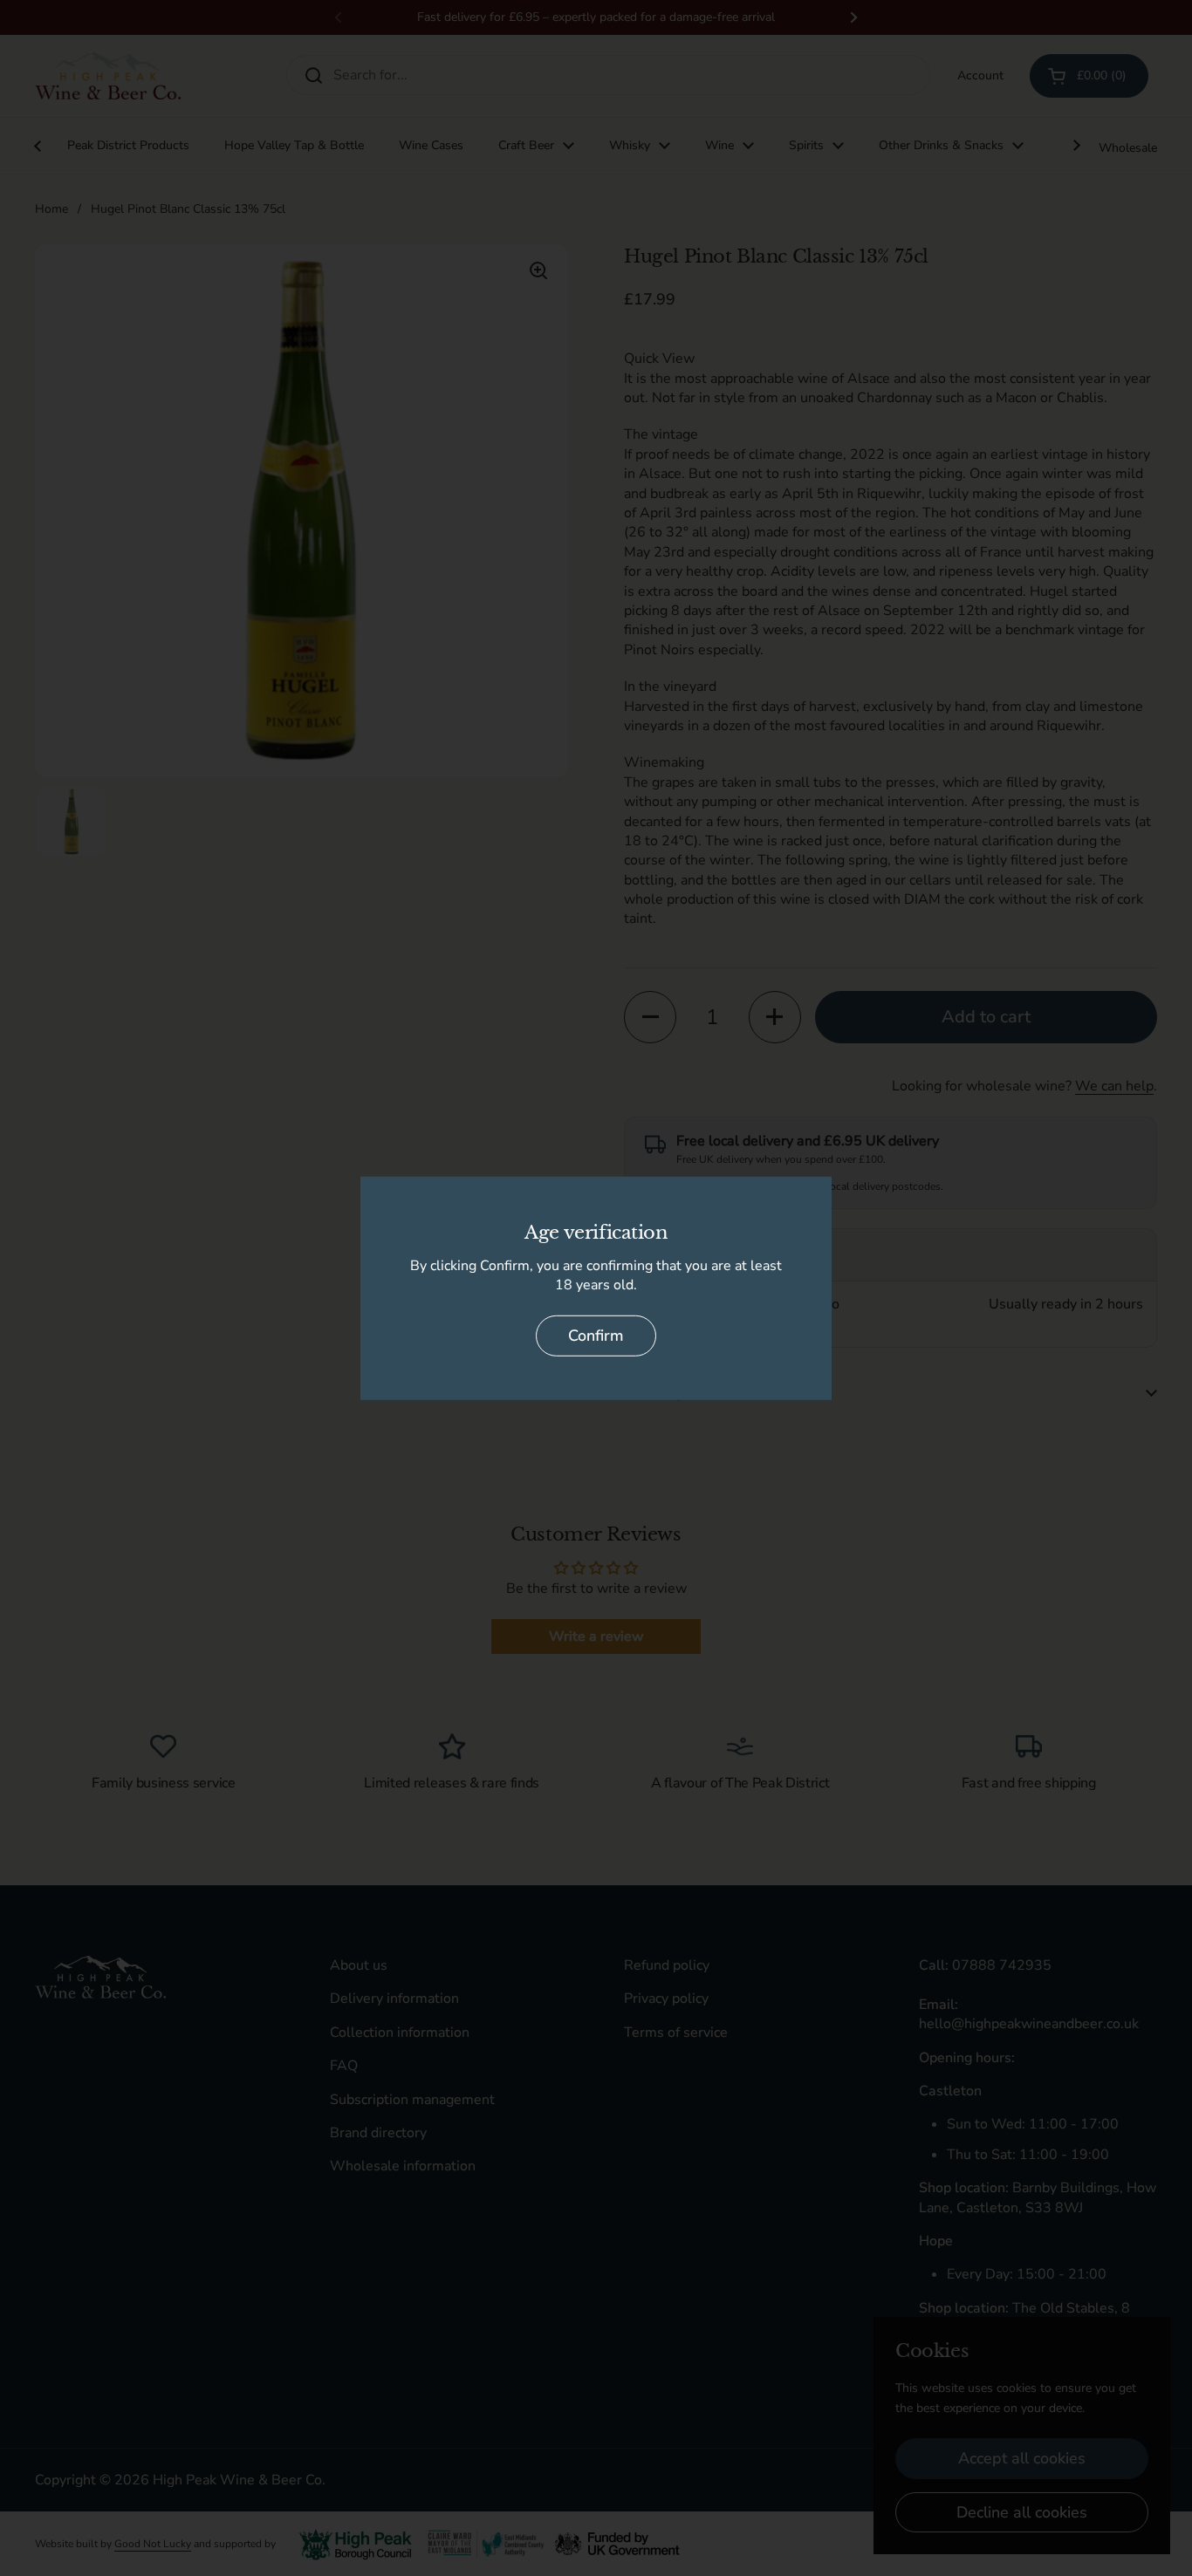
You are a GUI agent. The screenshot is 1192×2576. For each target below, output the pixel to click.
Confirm (596, 1336)
